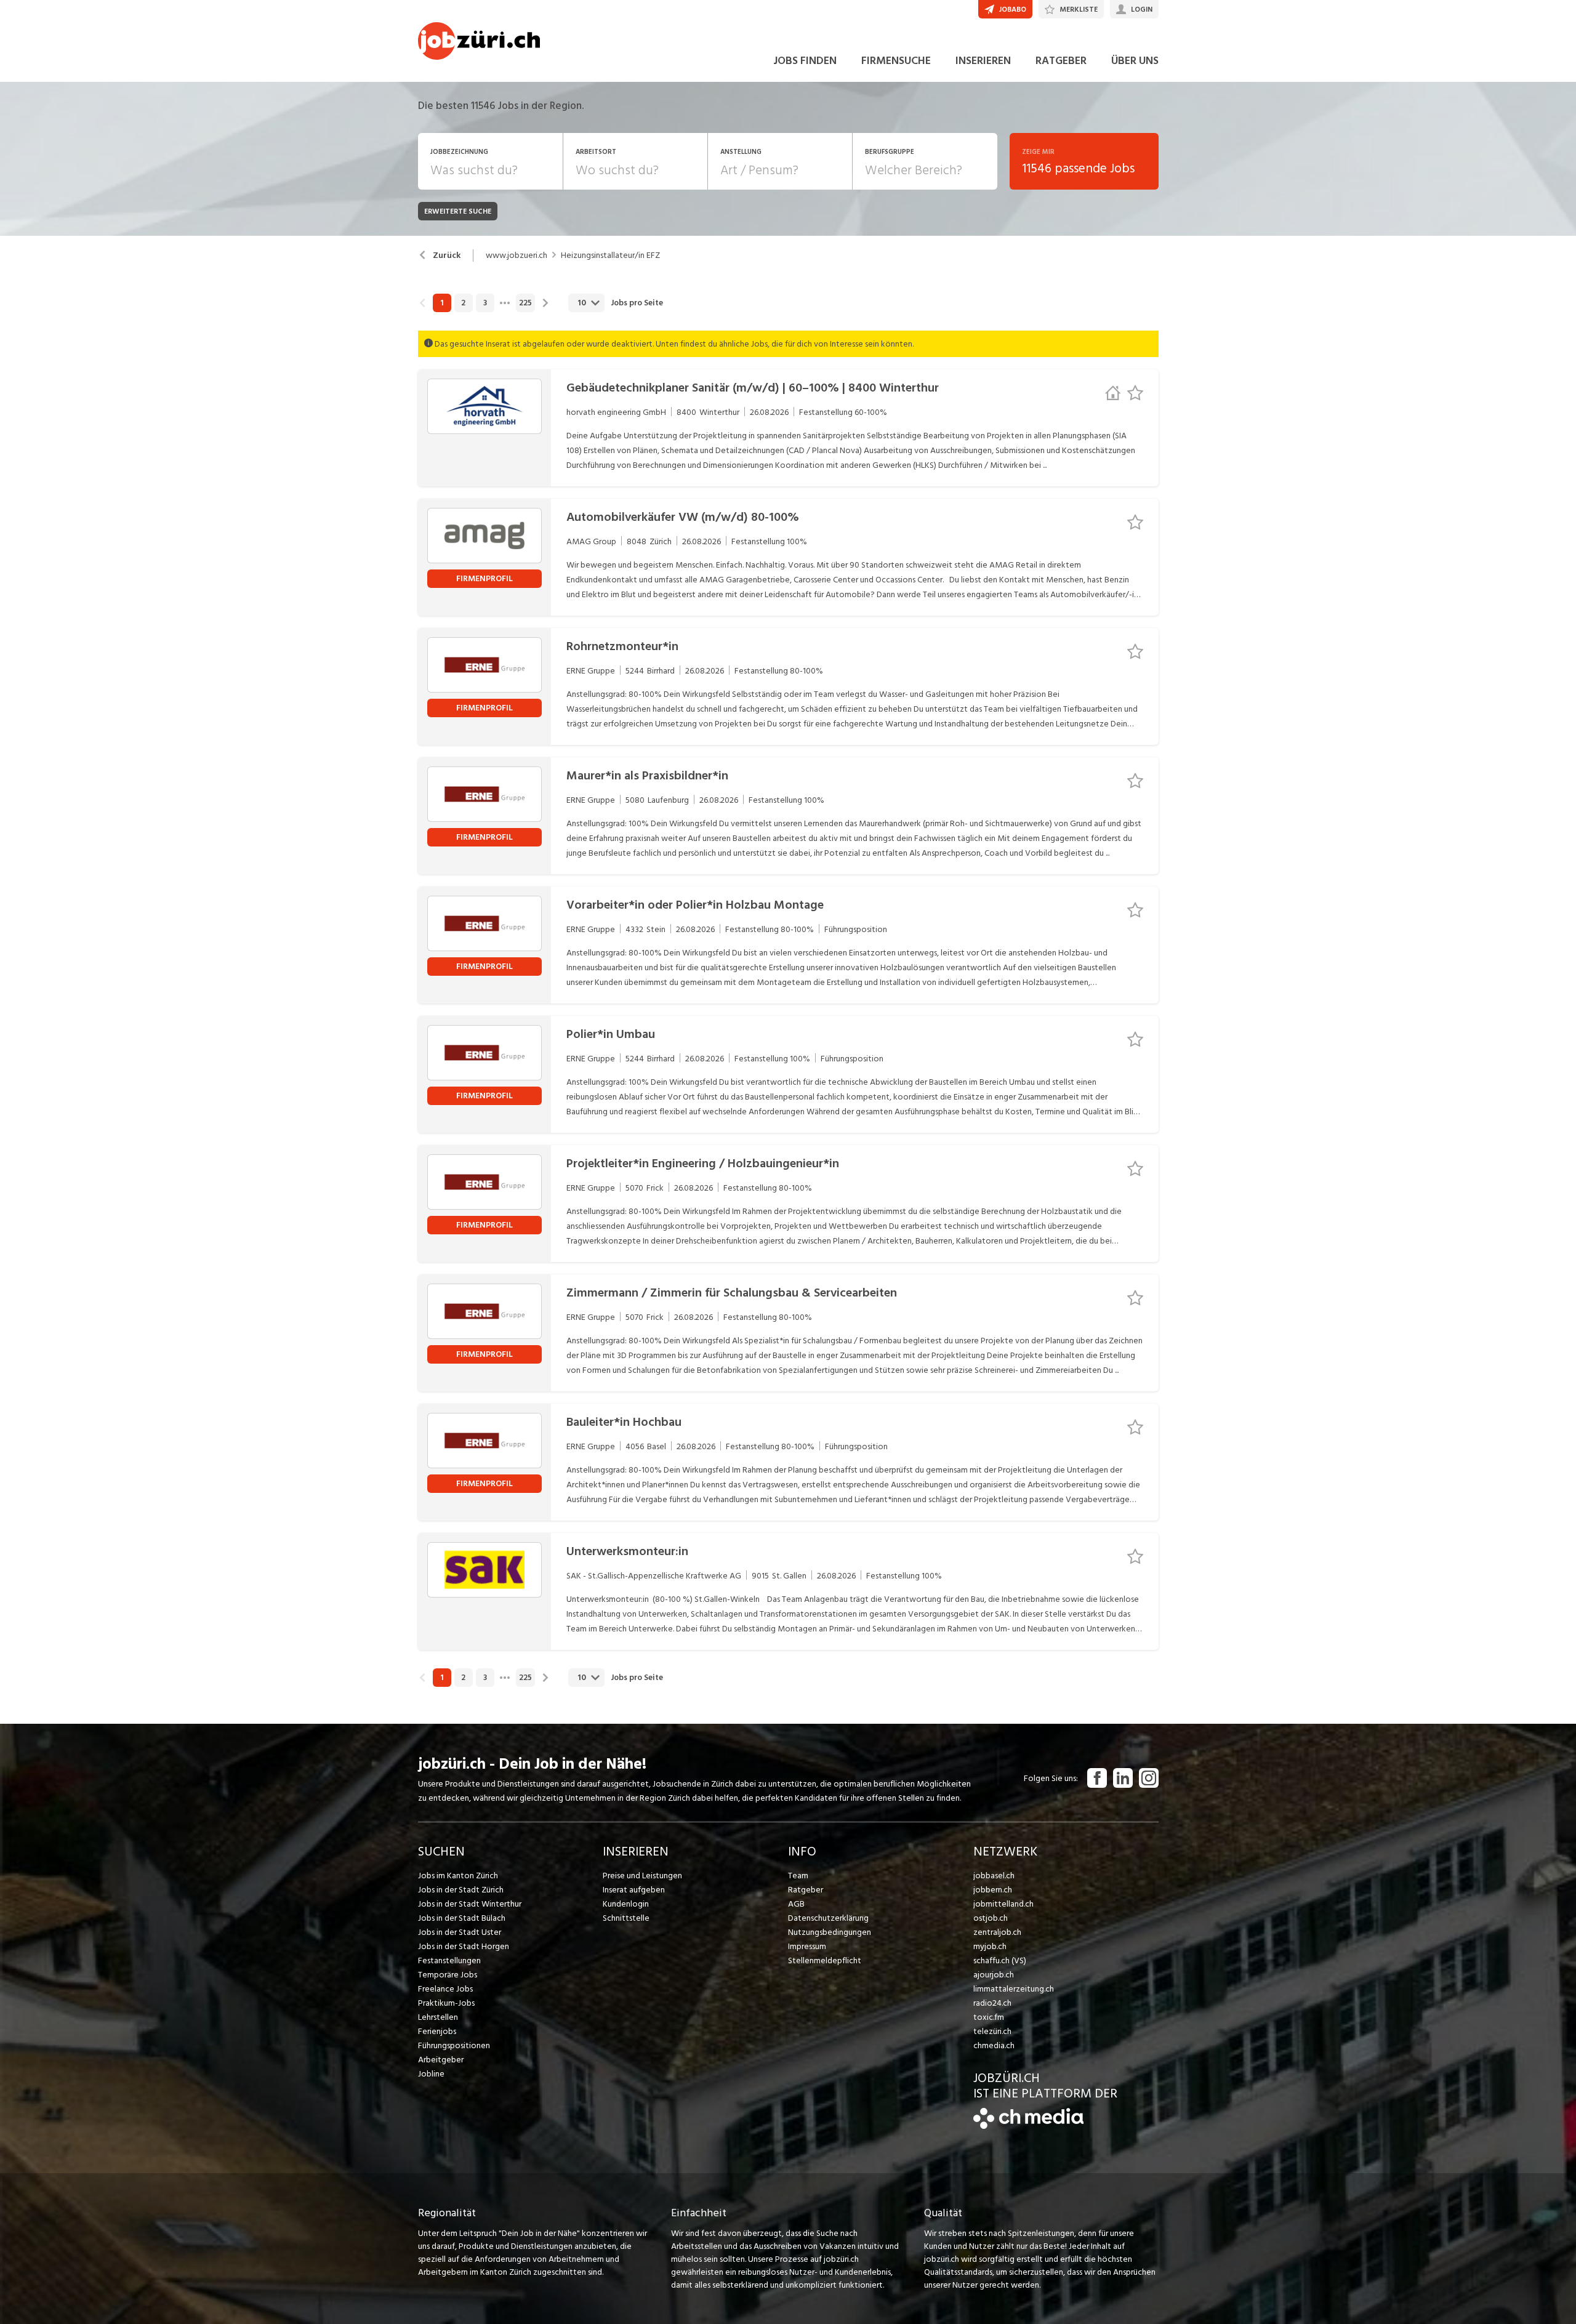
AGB (796, 1904)
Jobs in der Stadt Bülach (462, 1918)
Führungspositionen (454, 2045)
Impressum (807, 1946)
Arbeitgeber (441, 2060)
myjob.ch (990, 1946)
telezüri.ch (992, 2031)
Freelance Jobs (445, 1989)
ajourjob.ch (994, 1975)
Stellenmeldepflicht (825, 1960)
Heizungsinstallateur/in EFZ (610, 255)
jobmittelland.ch (1003, 1904)
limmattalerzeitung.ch (1014, 1989)
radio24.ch (992, 2003)
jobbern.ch (993, 1890)
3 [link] (485, 303)
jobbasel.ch (994, 1876)
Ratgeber (806, 1890)
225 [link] (525, 303)
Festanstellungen (449, 1960)
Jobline (431, 2074)
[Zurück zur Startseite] (1028, 2126)
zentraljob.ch (997, 1932)
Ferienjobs (437, 2031)
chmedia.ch (994, 2045)
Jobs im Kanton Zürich (458, 1876)
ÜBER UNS (1135, 61)
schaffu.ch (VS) (1000, 1960)
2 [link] (463, 303)
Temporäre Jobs (448, 1975)
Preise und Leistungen (642, 1876)
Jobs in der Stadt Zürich (461, 1890)
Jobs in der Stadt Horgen (464, 1946)
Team (798, 1876)
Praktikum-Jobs (446, 2003)
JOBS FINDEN (805, 61)
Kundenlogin (626, 1904)
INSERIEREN (983, 61)
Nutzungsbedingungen (830, 1932)
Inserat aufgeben (634, 1890)
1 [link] (442, 303)
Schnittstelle (626, 1918)
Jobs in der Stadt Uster (460, 1932)
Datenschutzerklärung (828, 1918)
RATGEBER (1061, 61)
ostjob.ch (991, 1918)
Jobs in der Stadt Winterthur (470, 1904)
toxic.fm (989, 2017)
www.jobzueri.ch (517, 255)
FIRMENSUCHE (896, 61)
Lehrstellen (438, 2017)
